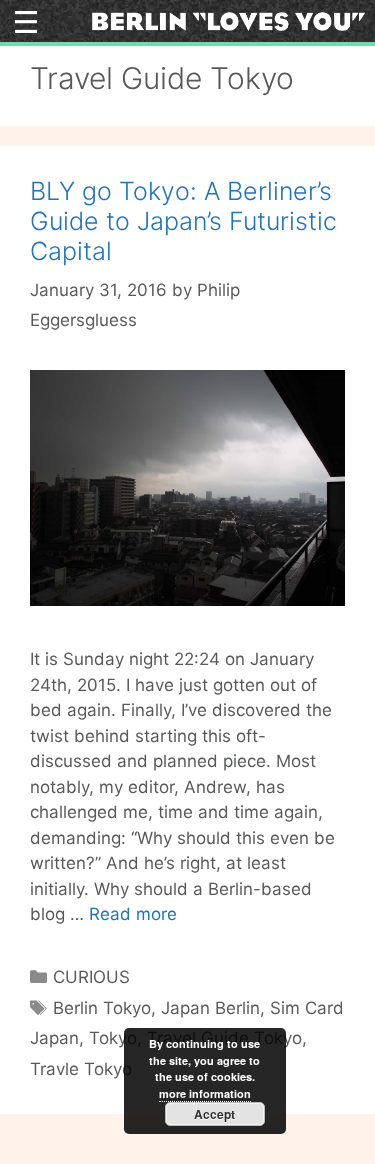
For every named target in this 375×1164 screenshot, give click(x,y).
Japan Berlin (210, 1008)
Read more (133, 914)
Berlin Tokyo (102, 1008)
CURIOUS (91, 977)
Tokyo (113, 1038)
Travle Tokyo (81, 1069)
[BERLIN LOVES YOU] (228, 20)
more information (205, 1093)
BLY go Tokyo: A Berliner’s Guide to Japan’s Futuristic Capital (183, 221)
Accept (214, 1114)
